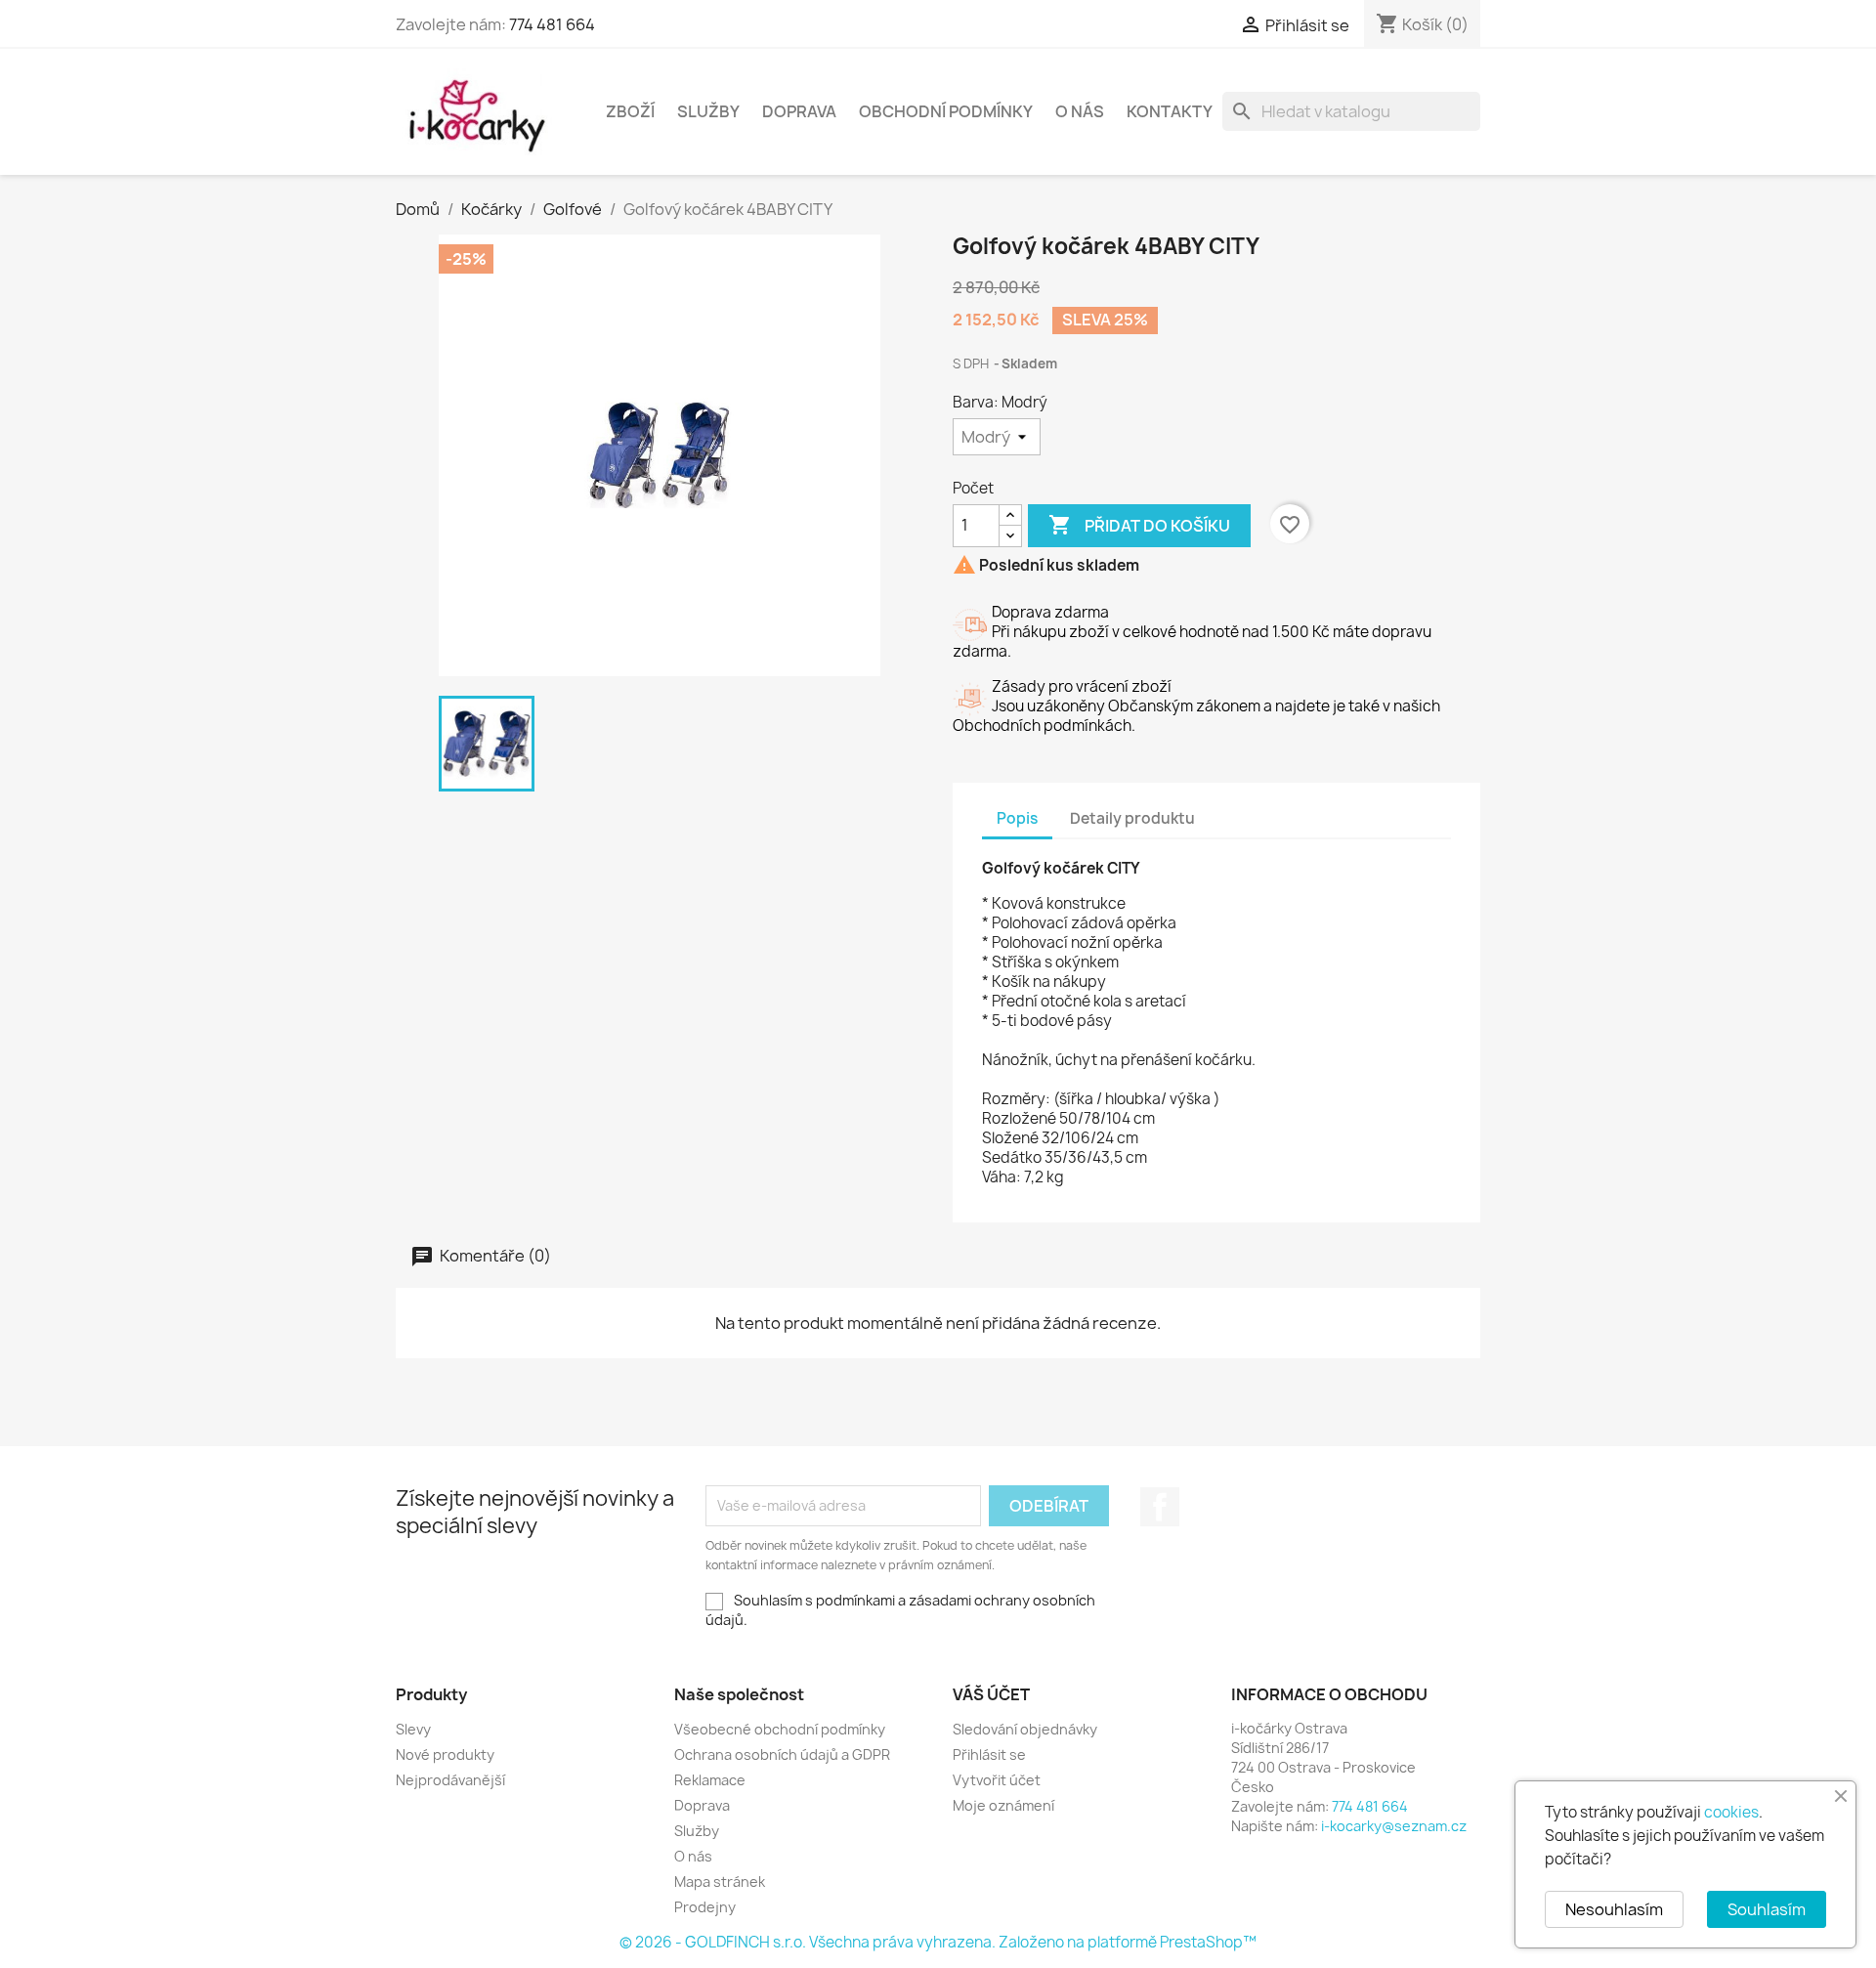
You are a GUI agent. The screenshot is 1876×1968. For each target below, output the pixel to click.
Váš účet (991, 1694)
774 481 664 (552, 24)
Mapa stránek (720, 1882)
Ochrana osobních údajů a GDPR (782, 1754)
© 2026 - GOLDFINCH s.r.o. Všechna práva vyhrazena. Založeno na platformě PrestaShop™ (938, 1942)
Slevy (413, 1729)
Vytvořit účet (997, 1780)
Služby (708, 111)
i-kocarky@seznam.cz (1394, 1826)
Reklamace (710, 1780)
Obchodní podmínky (946, 111)
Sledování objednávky (1025, 1729)
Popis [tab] (1017, 818)
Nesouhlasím (1614, 1909)
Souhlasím (1767, 1909)
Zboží (630, 111)
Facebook (1160, 1507)
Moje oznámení (1003, 1805)
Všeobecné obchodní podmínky (780, 1729)
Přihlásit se (989, 1754)
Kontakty (1170, 111)
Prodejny (705, 1907)
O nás (1080, 111)
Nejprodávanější (450, 1780)
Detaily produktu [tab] (1132, 818)
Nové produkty (445, 1754)
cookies (1731, 1812)
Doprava (799, 111)
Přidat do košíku (1139, 525)
